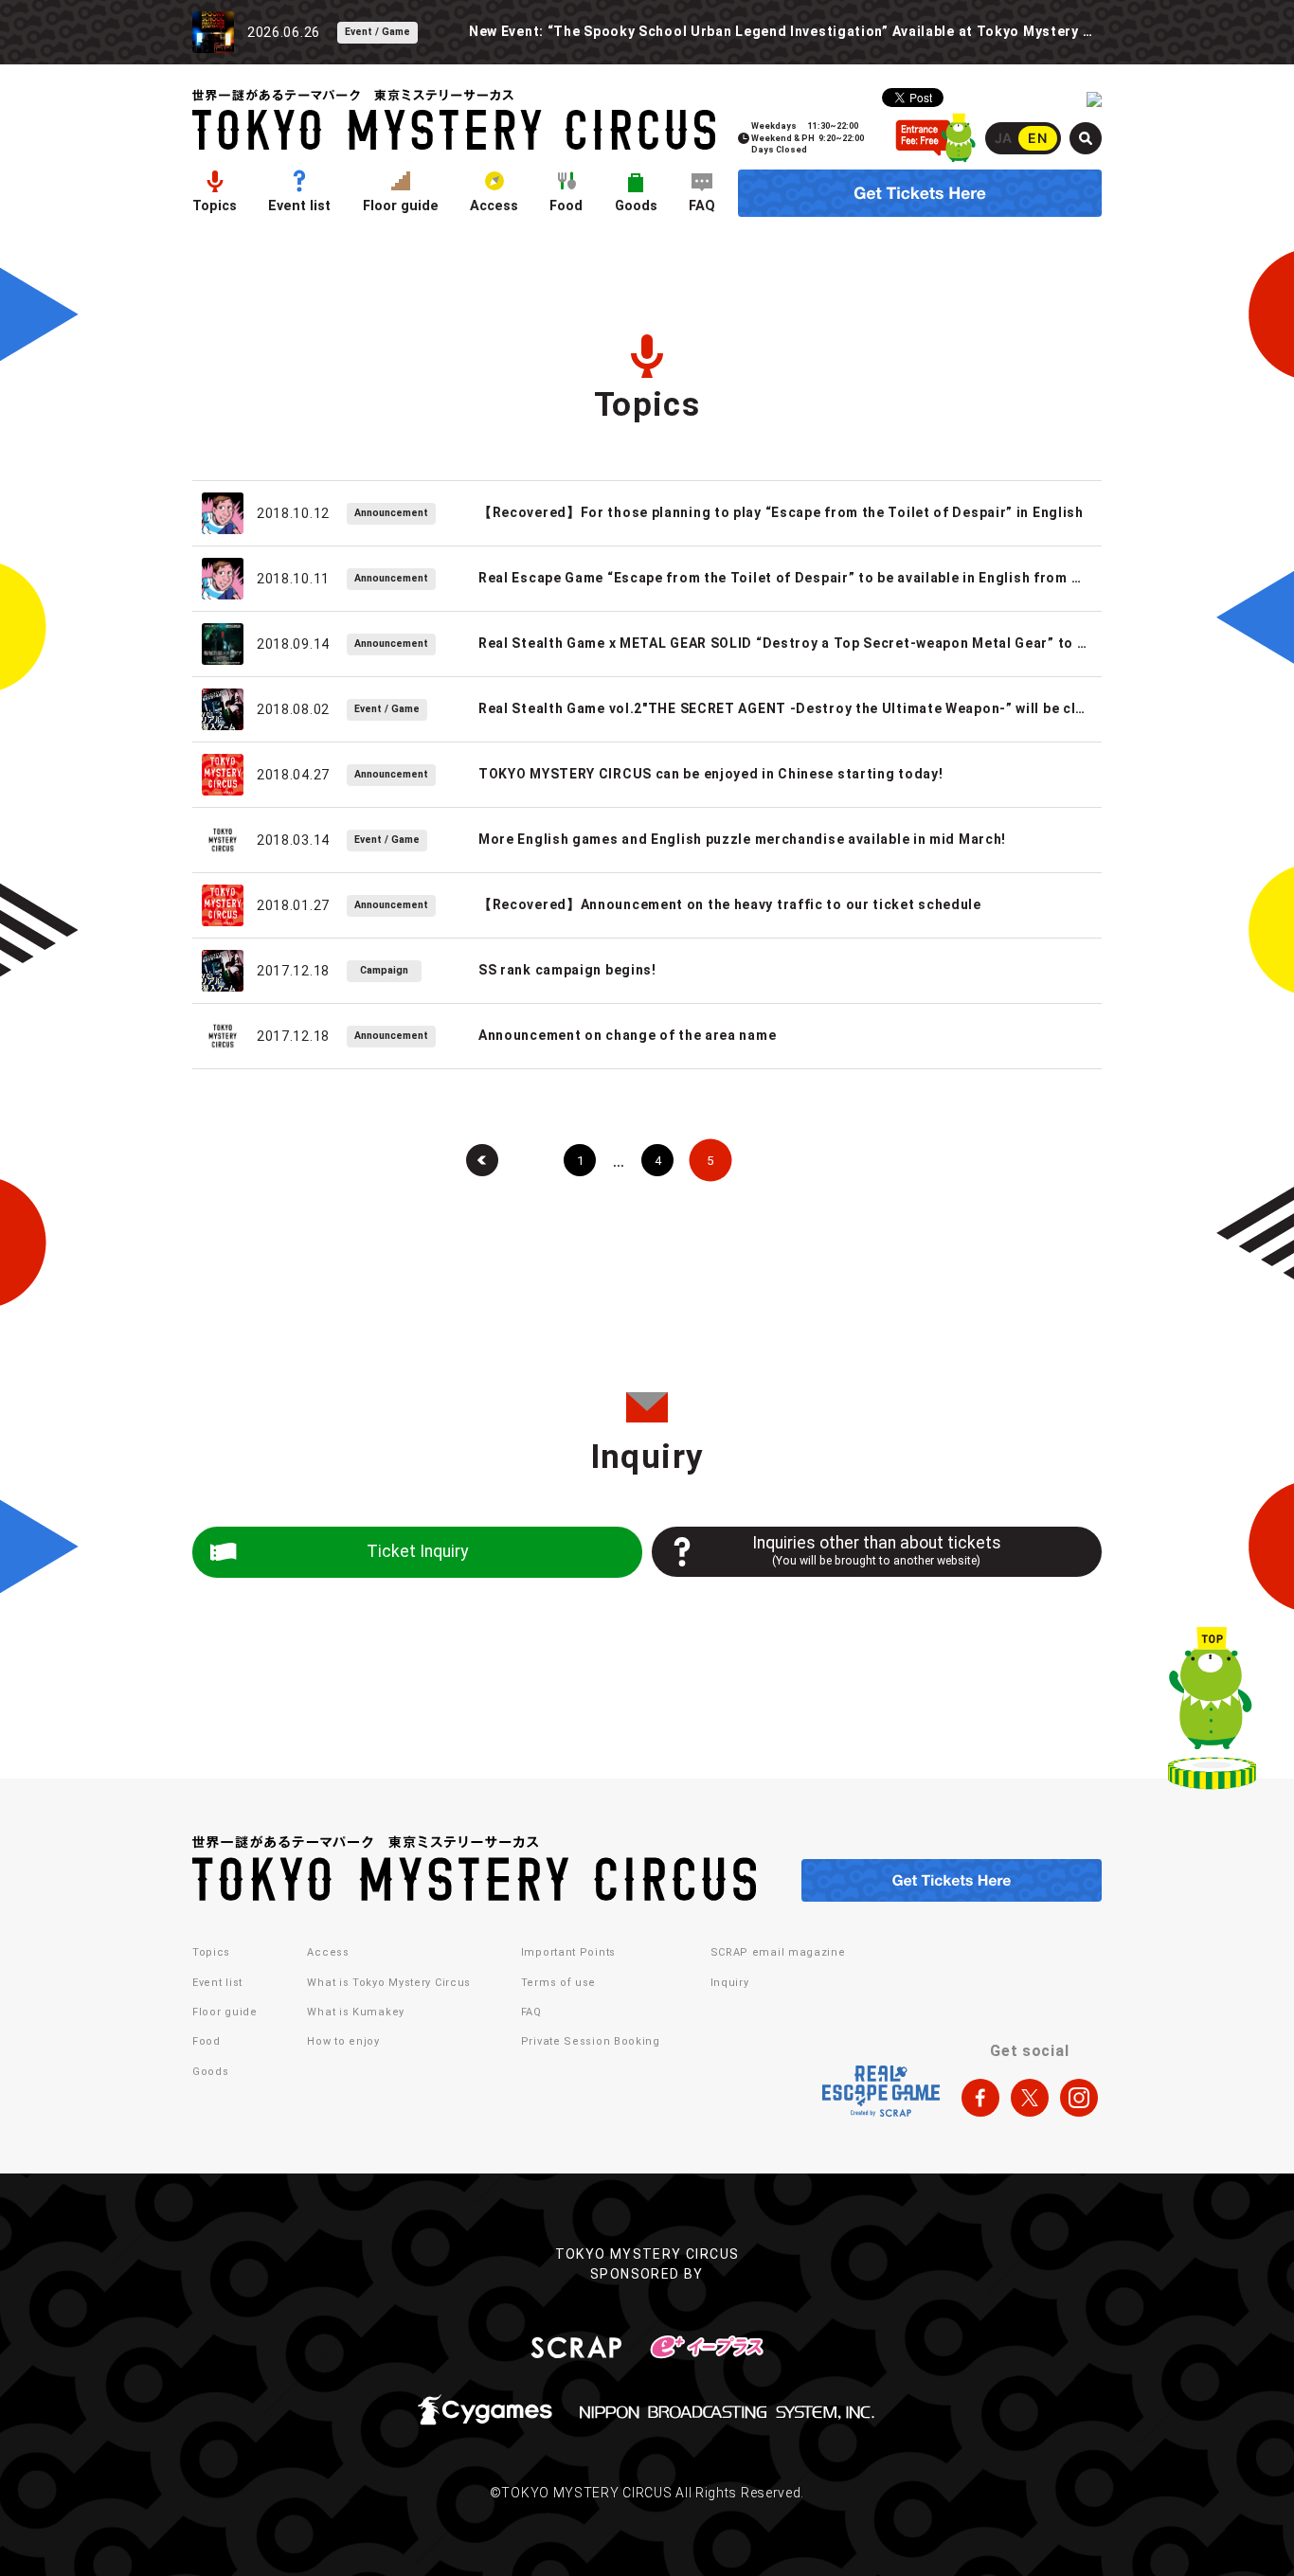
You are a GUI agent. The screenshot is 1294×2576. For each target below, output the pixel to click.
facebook (980, 2098)
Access (494, 206)
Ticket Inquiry (417, 1551)
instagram (1079, 2098)
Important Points (568, 1952)
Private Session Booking (591, 2041)
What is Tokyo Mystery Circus (389, 1983)
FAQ (702, 206)
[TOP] (1212, 1712)
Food (566, 206)
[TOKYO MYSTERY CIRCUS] (454, 120)
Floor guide (401, 206)
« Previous (482, 1160)
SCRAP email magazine (778, 1952)
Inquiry (730, 1983)
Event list (299, 206)
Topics (215, 206)
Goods (636, 206)
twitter (1030, 2098)
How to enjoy (343, 2041)
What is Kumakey (356, 2012)
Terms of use (558, 1983)
